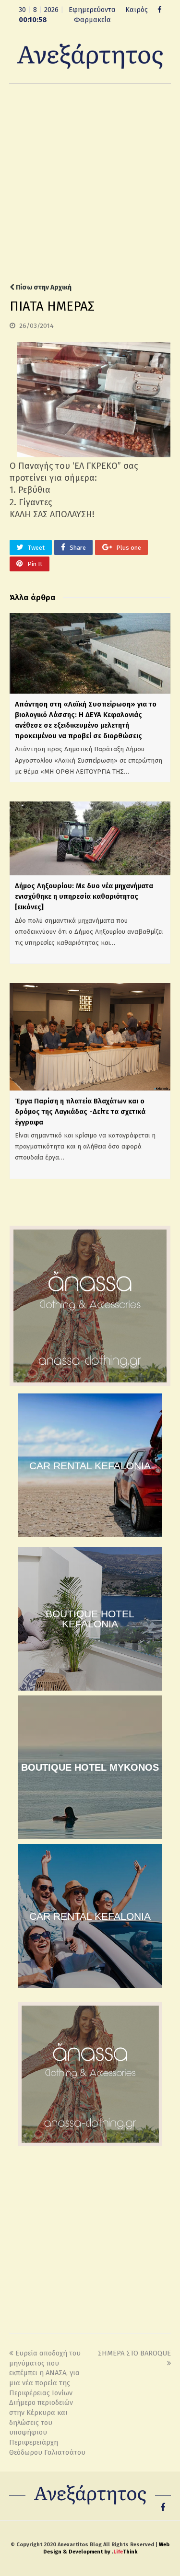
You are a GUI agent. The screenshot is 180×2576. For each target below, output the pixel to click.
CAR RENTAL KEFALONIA (90, 1466)
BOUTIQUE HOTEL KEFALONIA (90, 1619)
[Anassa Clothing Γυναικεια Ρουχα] (90, 1384)
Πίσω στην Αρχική (43, 287)
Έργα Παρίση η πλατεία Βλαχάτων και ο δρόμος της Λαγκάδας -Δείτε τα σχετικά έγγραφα (80, 1112)
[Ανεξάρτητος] (90, 56)
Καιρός (137, 10)
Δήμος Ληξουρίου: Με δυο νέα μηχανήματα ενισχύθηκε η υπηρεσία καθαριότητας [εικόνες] (84, 896)
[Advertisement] (90, 183)
